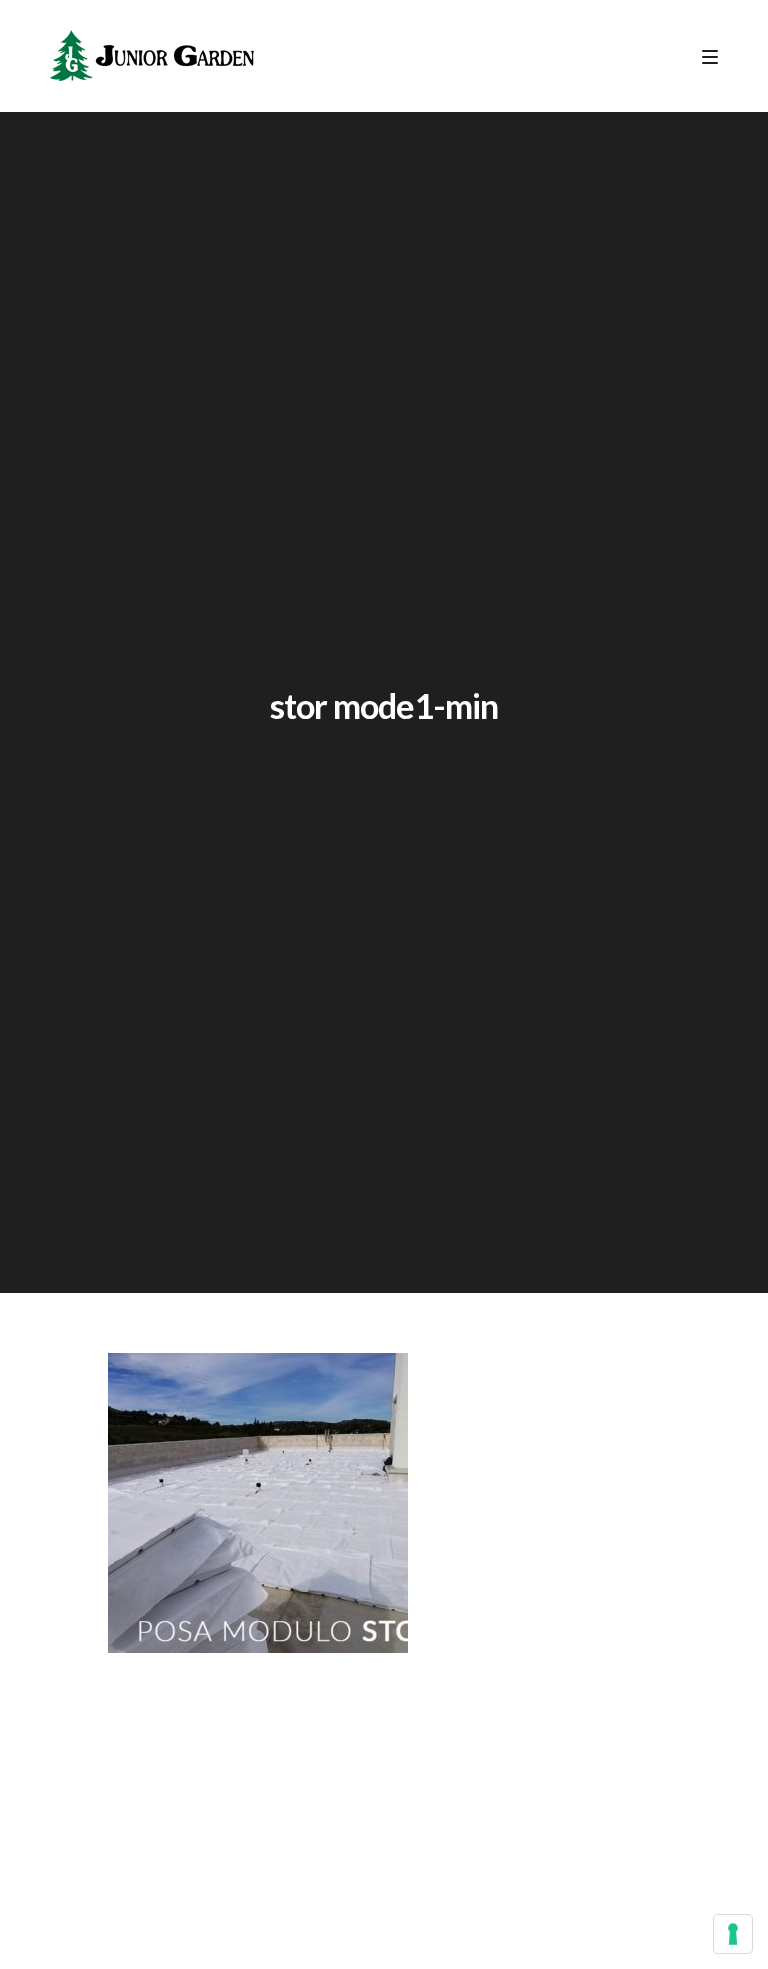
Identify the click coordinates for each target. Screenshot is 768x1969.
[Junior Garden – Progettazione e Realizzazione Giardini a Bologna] (152, 56)
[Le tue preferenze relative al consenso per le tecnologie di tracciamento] (733, 1934)
